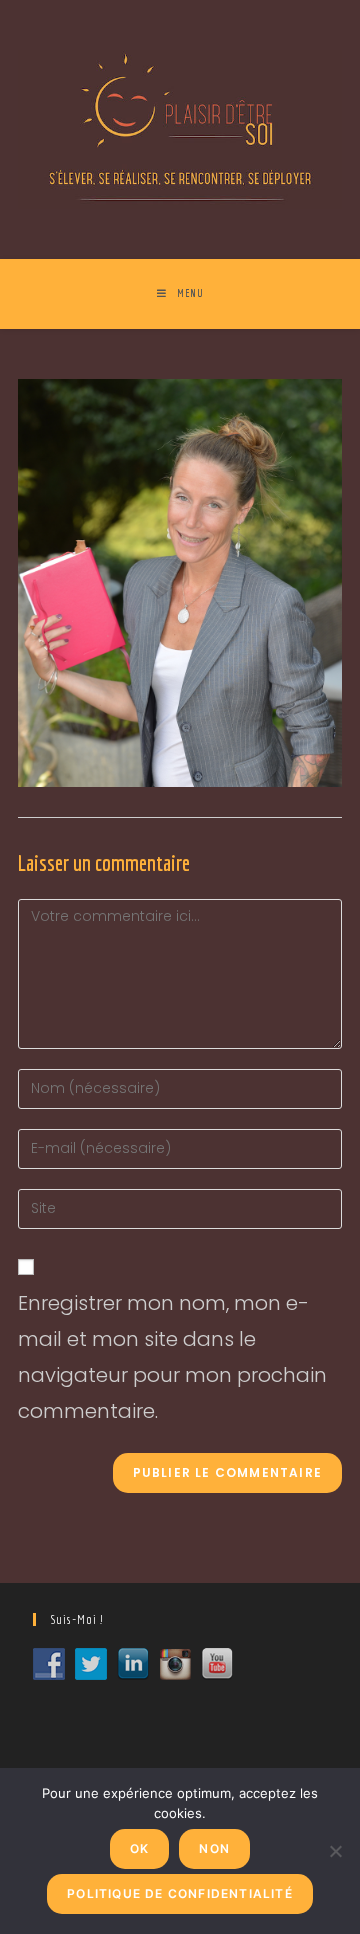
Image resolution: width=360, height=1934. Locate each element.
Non (214, 1848)
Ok (139, 1848)
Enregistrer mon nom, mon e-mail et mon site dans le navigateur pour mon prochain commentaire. (172, 1357)
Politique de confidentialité (180, 1893)
